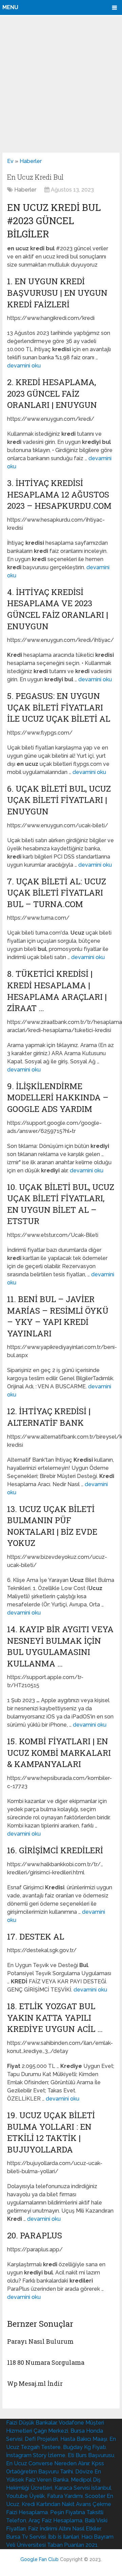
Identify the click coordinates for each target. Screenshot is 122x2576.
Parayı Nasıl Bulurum (40, 2341)
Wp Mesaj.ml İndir (35, 2383)
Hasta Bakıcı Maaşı (84, 2439)
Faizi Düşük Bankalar (31, 2423)
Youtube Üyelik (25, 2496)
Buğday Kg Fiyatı (84, 2447)
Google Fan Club (39, 2559)
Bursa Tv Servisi (26, 2537)
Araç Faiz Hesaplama (55, 2520)
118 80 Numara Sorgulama (46, 2362)
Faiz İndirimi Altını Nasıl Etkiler (64, 2529)
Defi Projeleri (41, 2439)
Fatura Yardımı (65, 2496)
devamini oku (24, 366)
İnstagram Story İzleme (36, 2455)
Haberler (31, 161)
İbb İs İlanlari (64, 2537)
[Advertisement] (61, 84)
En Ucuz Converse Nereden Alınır (48, 2463)
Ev (10, 161)
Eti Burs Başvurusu (91, 2455)
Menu (10, 7)
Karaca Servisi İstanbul (83, 2488)
